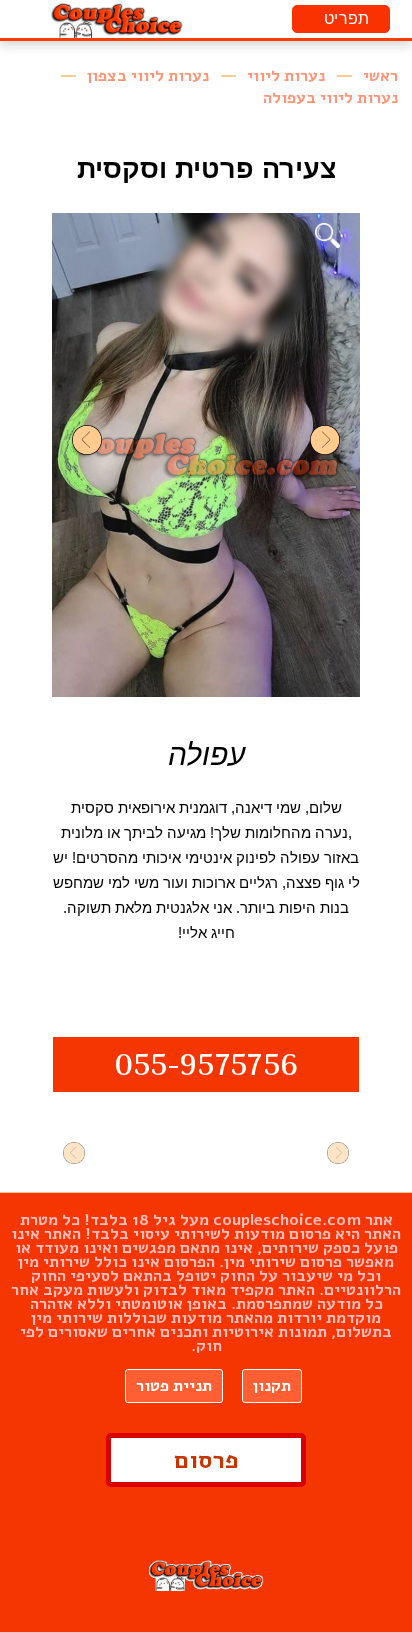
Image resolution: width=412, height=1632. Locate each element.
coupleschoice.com (287, 1220)
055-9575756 (206, 1067)
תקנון (272, 1386)
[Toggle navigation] (341, 19)
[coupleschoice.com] (117, 19)
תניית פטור (174, 1386)
